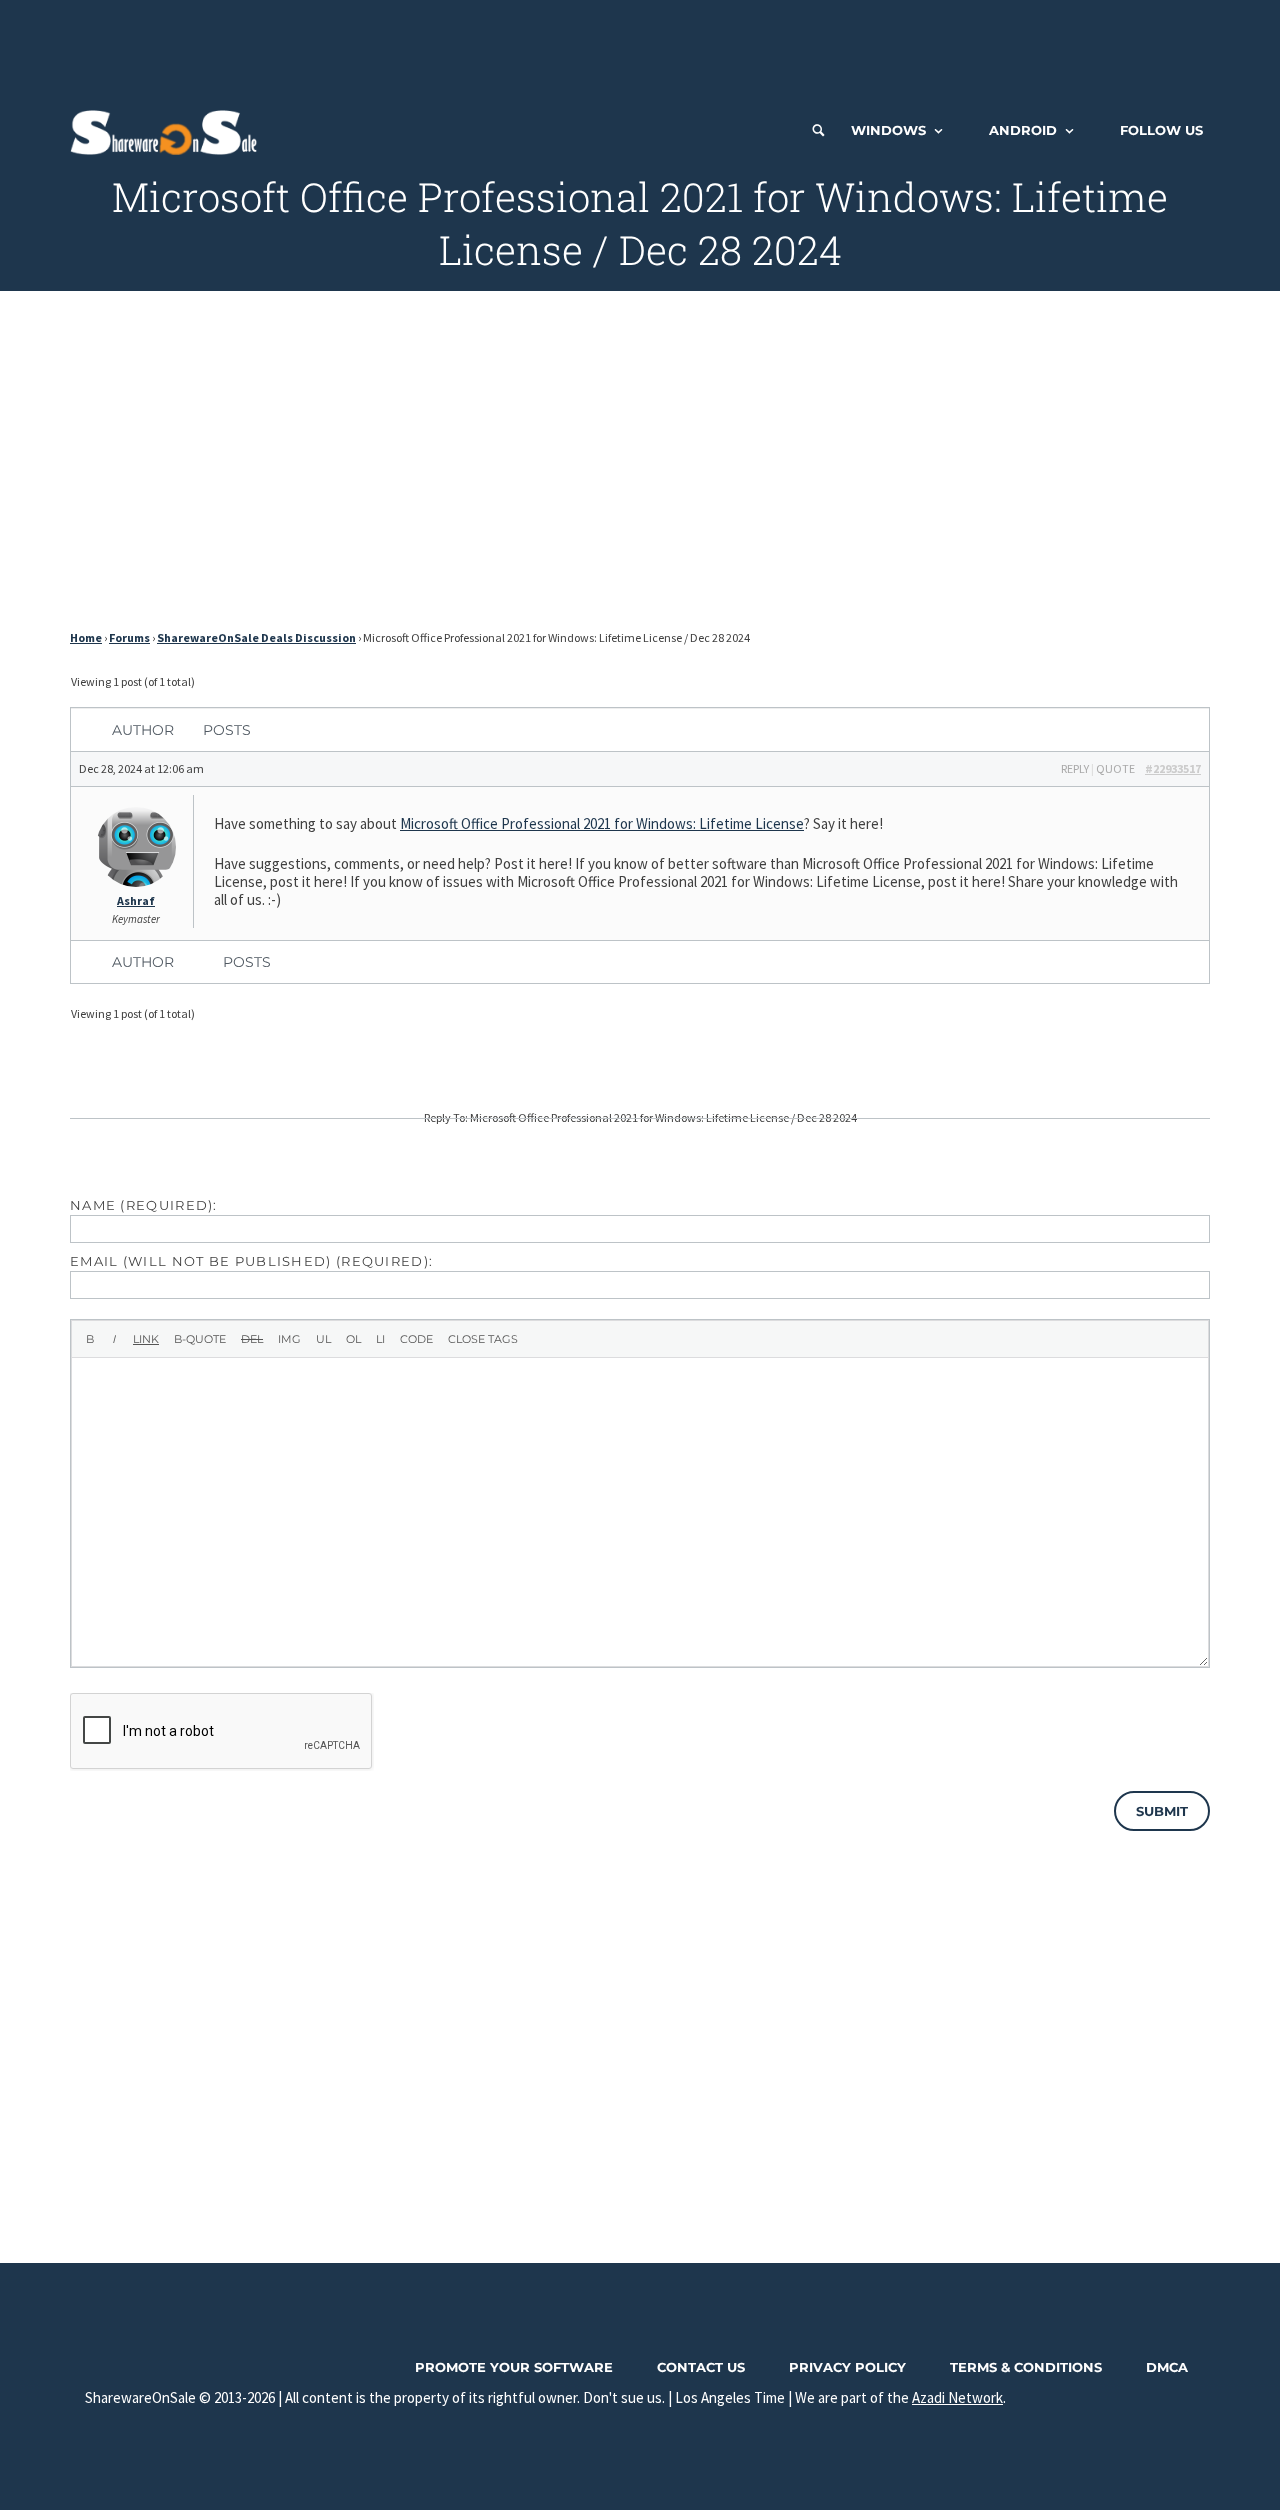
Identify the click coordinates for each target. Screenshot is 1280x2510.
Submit (1162, 1811)
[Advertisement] (640, 45)
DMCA (1167, 2367)
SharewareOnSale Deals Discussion (256, 637)
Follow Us (1161, 130)
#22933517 (1173, 768)
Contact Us (701, 2367)
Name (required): (144, 1205)
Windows (888, 130)
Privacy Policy (847, 2367)
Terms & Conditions (1026, 2367)
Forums (129, 637)
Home (86, 637)
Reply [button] (1075, 768)
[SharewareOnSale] (168, 130)
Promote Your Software (514, 2367)
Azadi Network (957, 2397)
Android (1023, 130)
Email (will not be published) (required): (251, 1261)
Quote (1115, 768)
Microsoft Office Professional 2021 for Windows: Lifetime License (602, 823)
